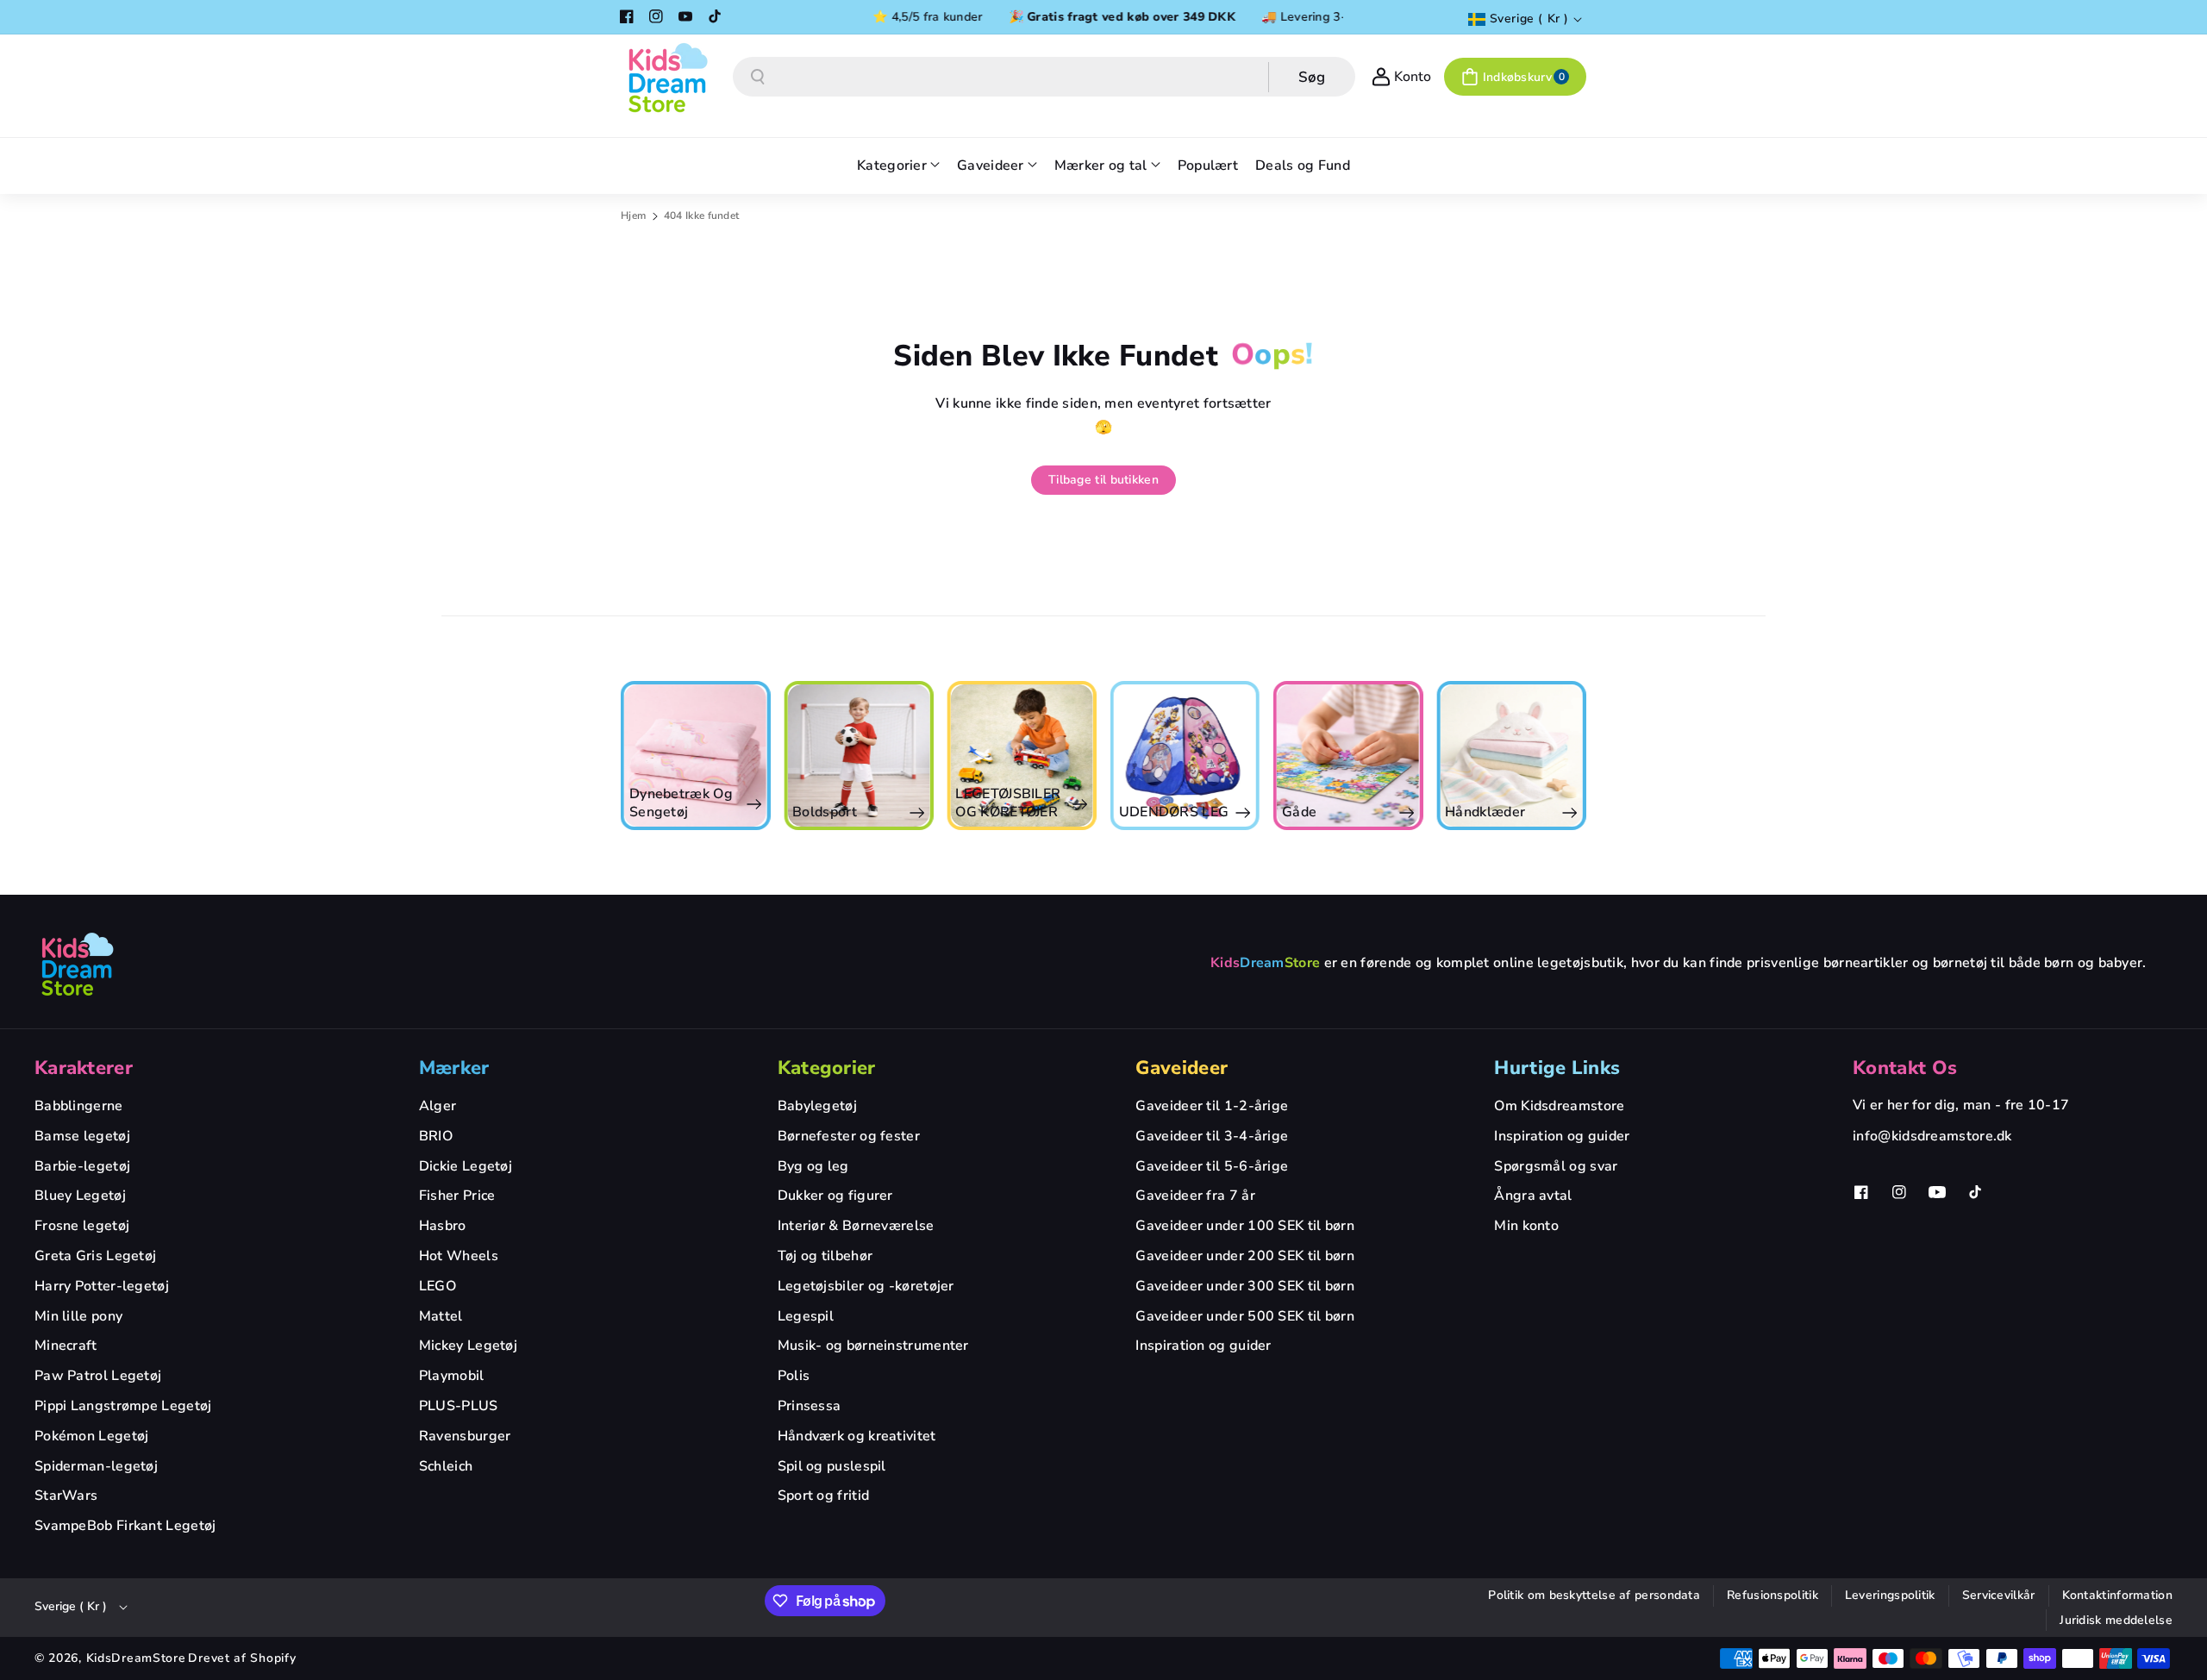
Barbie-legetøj (82, 1166)
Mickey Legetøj (468, 1346)
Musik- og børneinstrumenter (873, 1346)
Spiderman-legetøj (96, 1466)
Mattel (441, 1316)
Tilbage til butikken (1103, 480)
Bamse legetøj (82, 1136)
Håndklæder (1485, 812)
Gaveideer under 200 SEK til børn (1245, 1256)
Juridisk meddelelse (2116, 1620)
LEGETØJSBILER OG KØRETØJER (1008, 803)
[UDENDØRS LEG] (1185, 756)
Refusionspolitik (1772, 1595)
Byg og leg (813, 1166)
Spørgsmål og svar (1556, 1166)
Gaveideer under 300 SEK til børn (1245, 1286)
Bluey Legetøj (80, 1196)
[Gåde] (1348, 756)
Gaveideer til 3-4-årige (1212, 1136)
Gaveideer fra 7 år (1195, 1196)
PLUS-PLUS (459, 1406)
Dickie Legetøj (466, 1166)
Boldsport (825, 812)
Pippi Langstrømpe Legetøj (123, 1406)
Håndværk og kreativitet (857, 1436)
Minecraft (66, 1346)
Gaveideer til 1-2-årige (1212, 1106)
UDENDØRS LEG (1174, 812)
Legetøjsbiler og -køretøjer (866, 1286)
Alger (438, 1106)
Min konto (1526, 1226)
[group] (695, 756)
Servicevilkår (1999, 1595)
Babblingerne (79, 1106)
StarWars (66, 1496)
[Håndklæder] (1511, 756)
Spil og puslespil (832, 1466)
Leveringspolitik (1890, 1595)
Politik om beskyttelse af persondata (1594, 1595)
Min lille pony (78, 1316)
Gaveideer (1182, 1068)
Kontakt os (1905, 1068)
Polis (794, 1376)
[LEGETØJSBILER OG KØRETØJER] (1021, 756)
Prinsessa (810, 1406)
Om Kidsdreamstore (1559, 1106)
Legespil (806, 1316)
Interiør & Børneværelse (856, 1226)
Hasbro (443, 1226)
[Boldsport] (858, 756)
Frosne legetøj (82, 1226)
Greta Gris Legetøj (95, 1256)
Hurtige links (1557, 1068)
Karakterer (84, 1068)
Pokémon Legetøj (92, 1436)
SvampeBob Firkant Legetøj (125, 1526)
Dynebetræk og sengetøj (681, 803)
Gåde (1299, 812)
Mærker (454, 1068)
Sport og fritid (824, 1496)
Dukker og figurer (835, 1196)
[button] (1515, 77)
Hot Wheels (459, 1256)
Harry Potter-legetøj (102, 1286)
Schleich (446, 1466)
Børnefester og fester (849, 1136)
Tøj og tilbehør (825, 1256)
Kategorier (827, 1068)
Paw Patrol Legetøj (98, 1376)
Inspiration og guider (1203, 1346)
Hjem (633, 215)
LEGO (438, 1286)
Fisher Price (457, 1196)
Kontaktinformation (2117, 1595)
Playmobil (452, 1376)
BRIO (436, 1136)
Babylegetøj (817, 1106)
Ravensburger (465, 1436)
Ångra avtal (1533, 1196)
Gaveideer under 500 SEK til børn (1245, 1316)
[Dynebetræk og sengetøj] (695, 756)
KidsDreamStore (136, 1658)
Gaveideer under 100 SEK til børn (1245, 1226)
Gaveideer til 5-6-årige (1212, 1166)
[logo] (78, 964)
